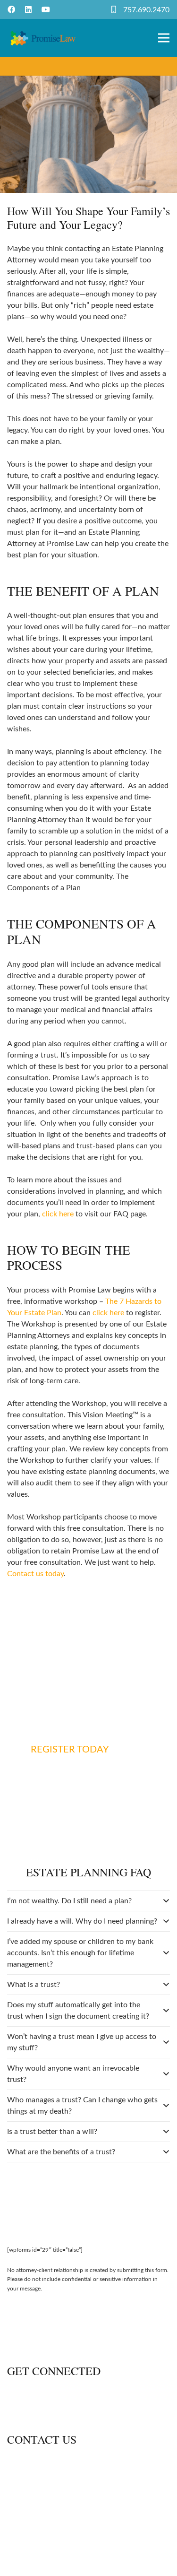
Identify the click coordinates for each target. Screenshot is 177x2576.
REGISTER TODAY (70, 1750)
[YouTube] (46, 9)
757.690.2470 (146, 10)
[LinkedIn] (28, 9)
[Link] (43, 38)
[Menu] (164, 38)
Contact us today (35, 1574)
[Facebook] (11, 9)
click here (58, 1214)
